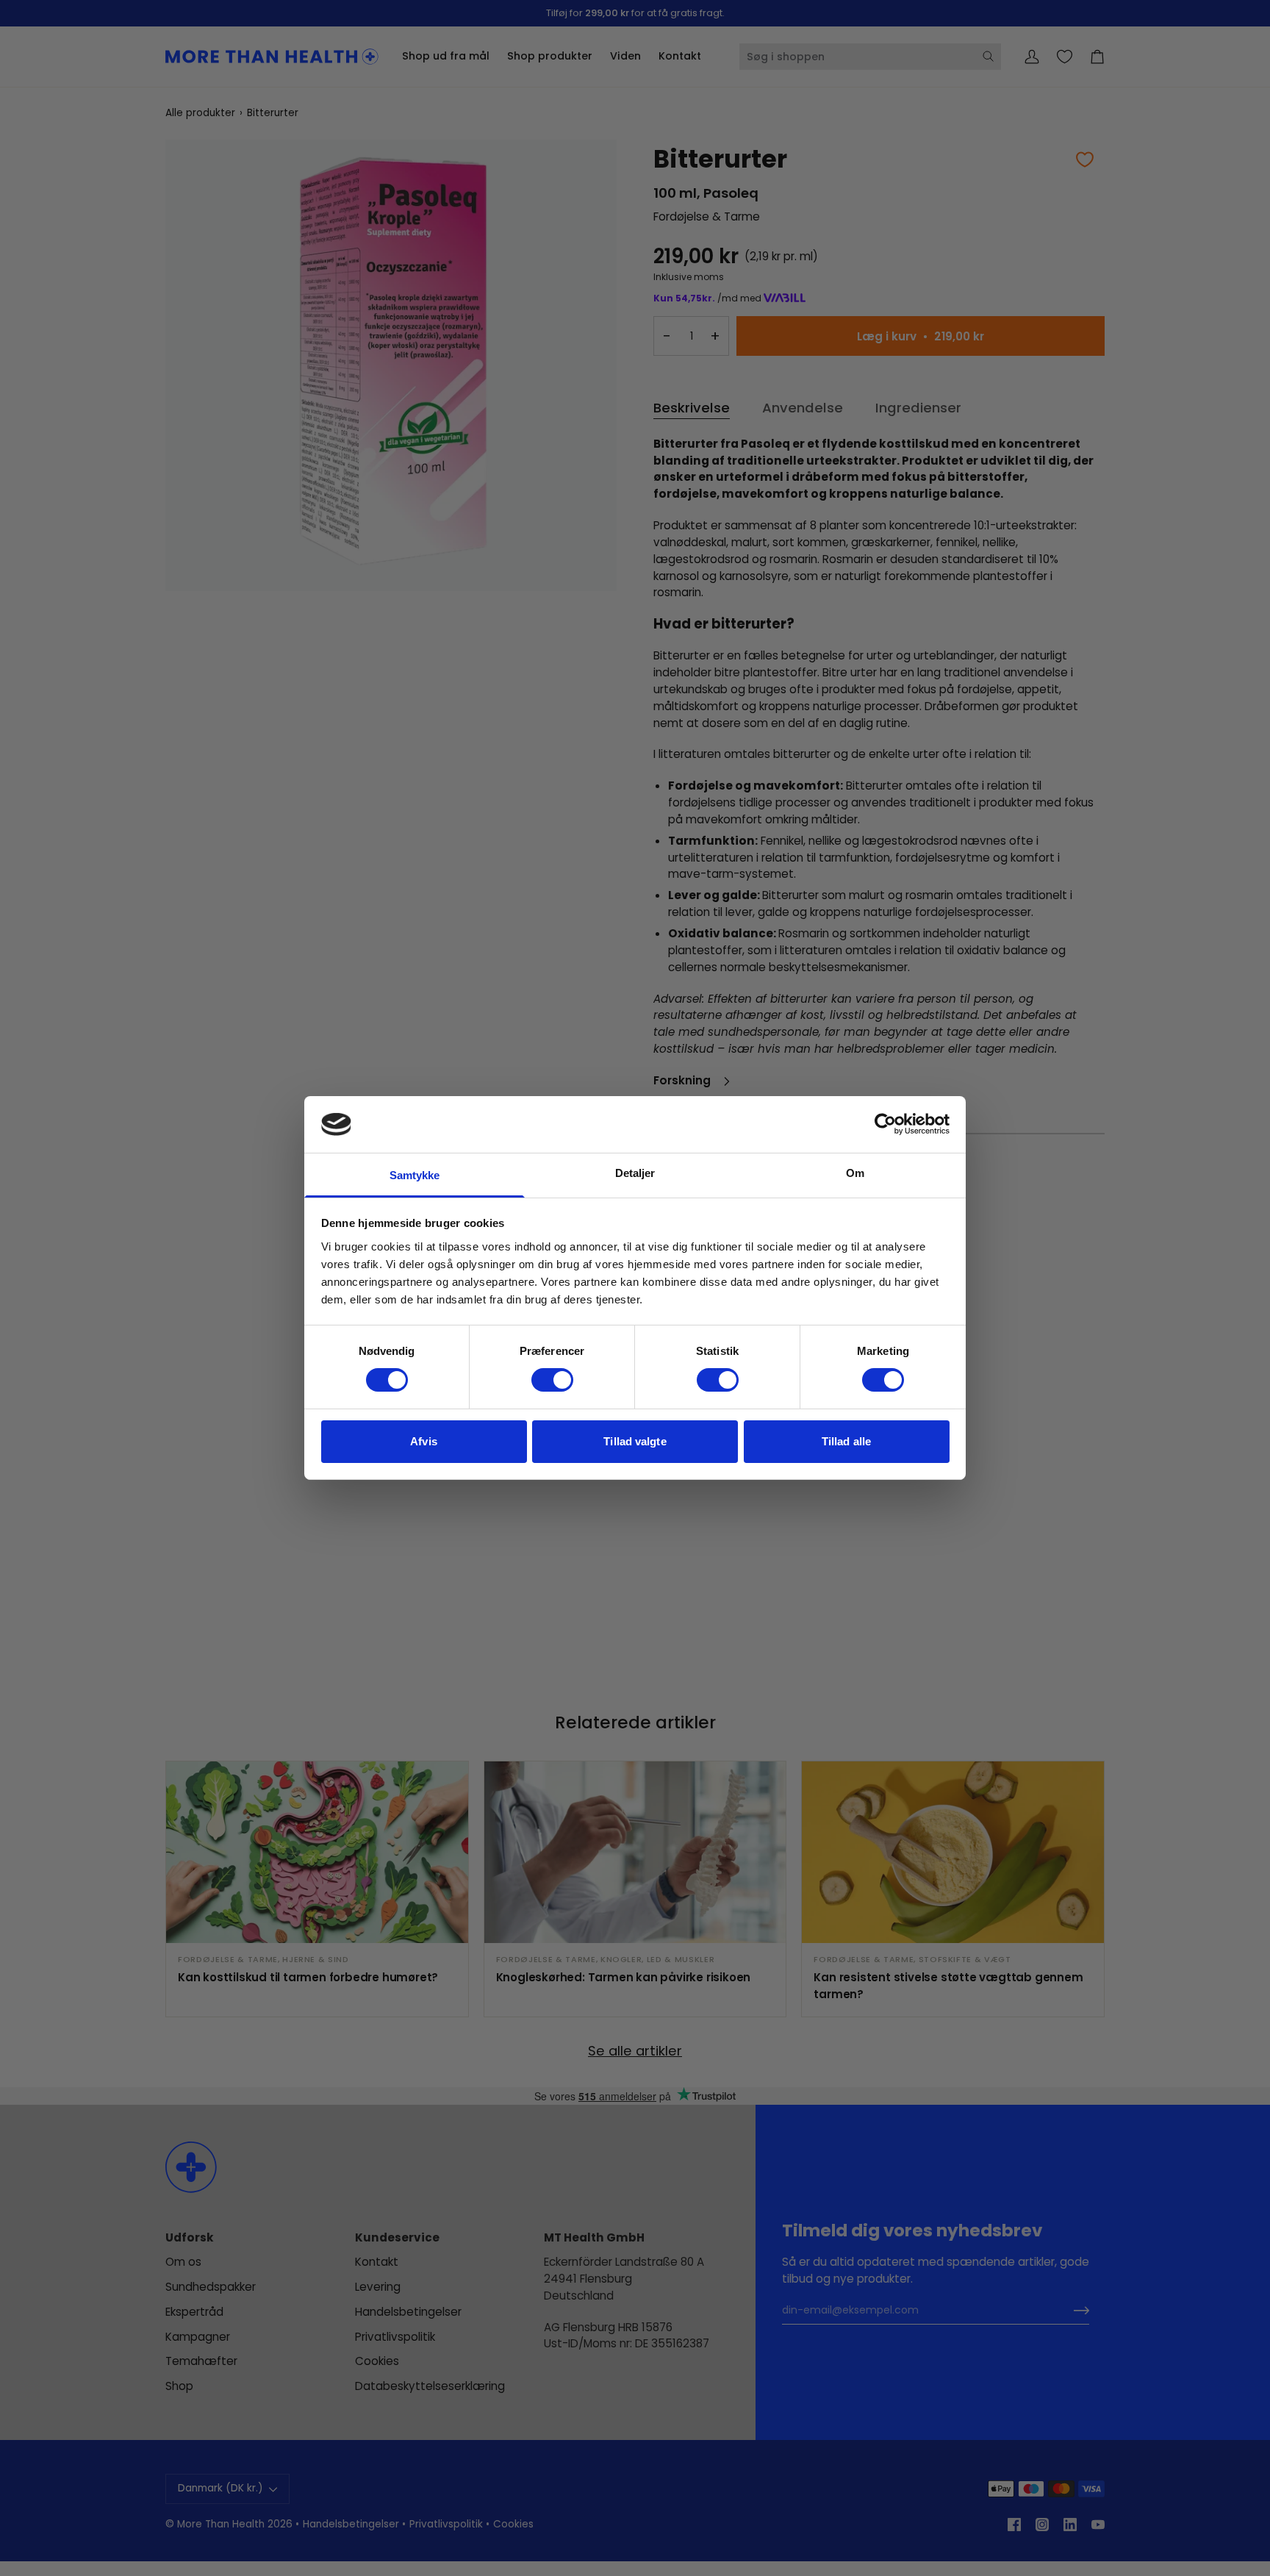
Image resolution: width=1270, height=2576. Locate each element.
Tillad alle (846, 1441)
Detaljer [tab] (635, 1173)
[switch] (552, 1380)
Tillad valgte (635, 1441)
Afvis (424, 1441)
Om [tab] (855, 1173)
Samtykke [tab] (415, 1175)
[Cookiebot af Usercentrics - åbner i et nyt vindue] (885, 1124)
